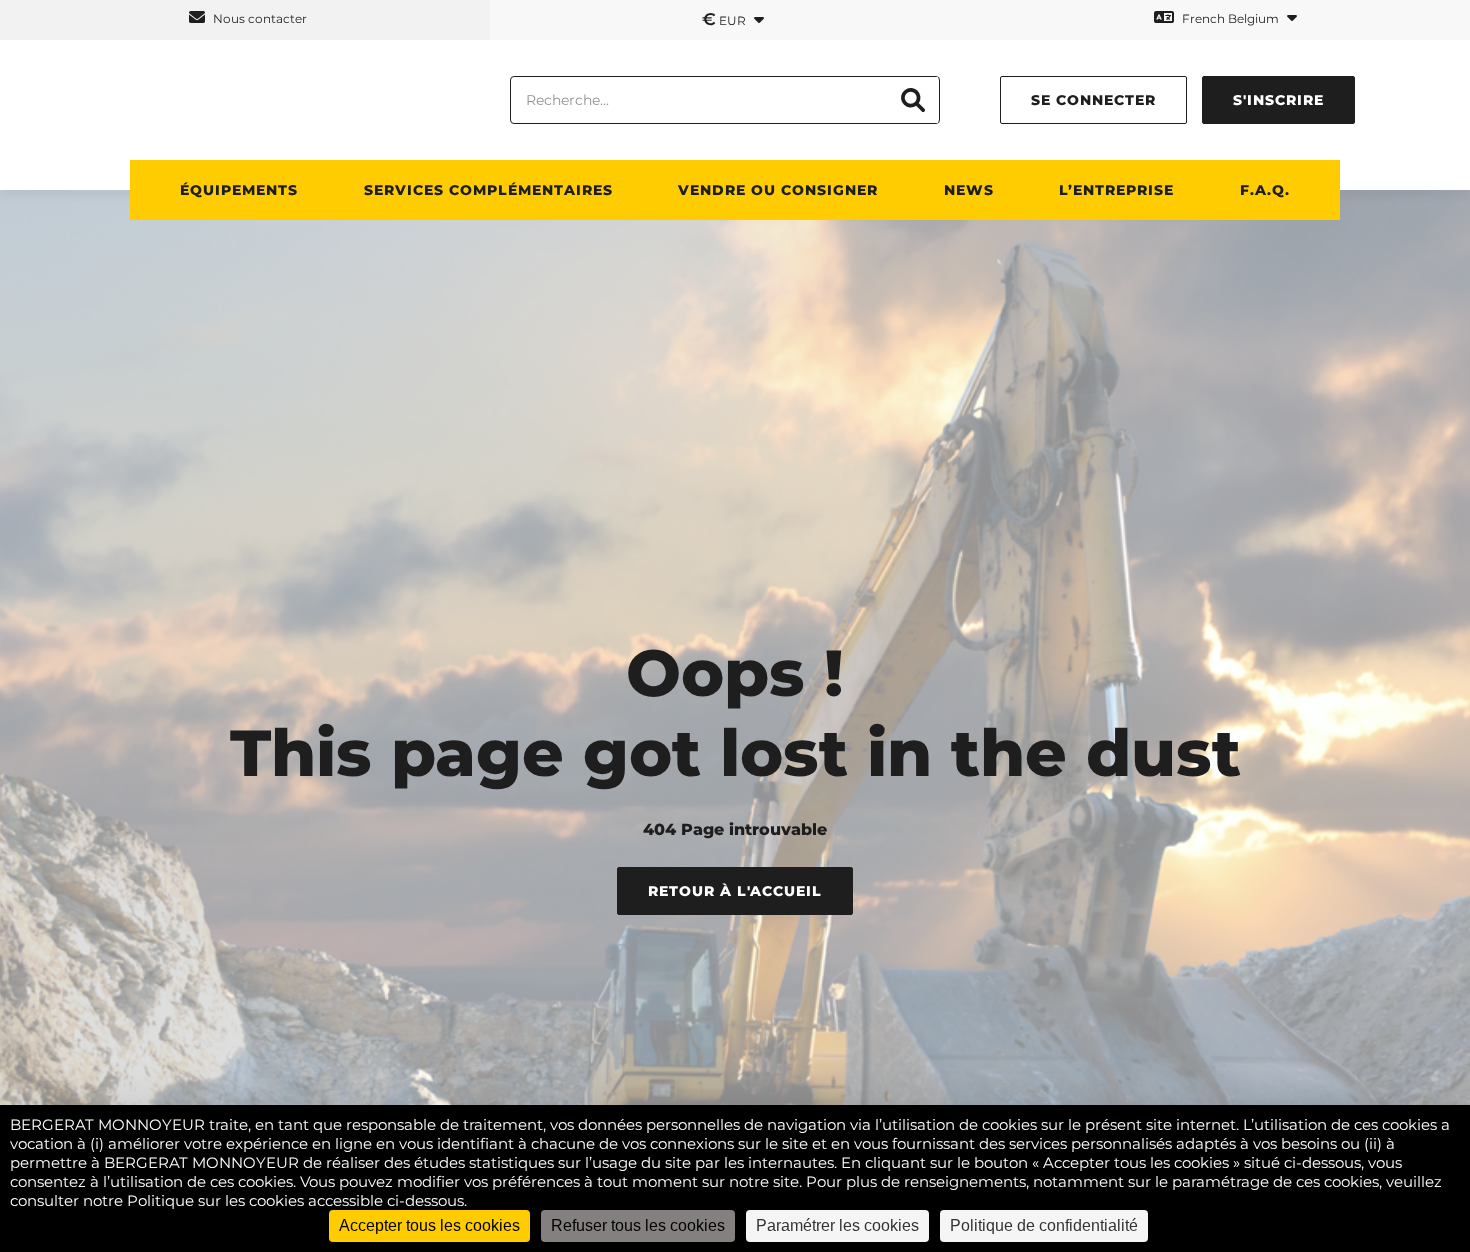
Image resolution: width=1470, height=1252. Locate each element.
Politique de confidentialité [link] (1044, 1225)
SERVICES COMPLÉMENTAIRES (488, 190)
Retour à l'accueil (735, 891)
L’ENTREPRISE (1116, 190)
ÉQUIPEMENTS (239, 190)
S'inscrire (1278, 100)
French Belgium (1230, 18)
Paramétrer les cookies (837, 1225)
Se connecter (1093, 100)
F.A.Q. (1265, 190)
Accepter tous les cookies (429, 1225)
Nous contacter (258, 18)
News (969, 190)
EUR (725, 19)
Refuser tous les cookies (638, 1225)
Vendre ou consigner (778, 190)
